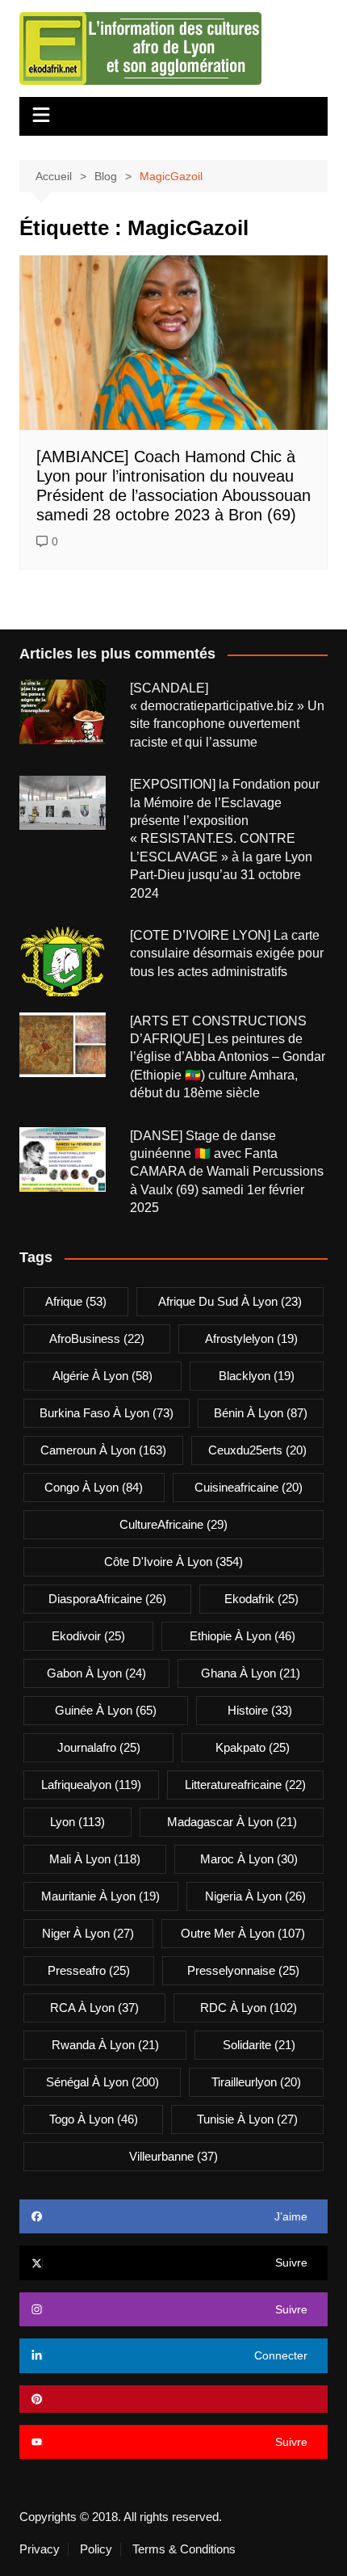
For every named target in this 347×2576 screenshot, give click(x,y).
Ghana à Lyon (251, 1673)
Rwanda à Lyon (105, 2045)
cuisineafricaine (249, 1487)
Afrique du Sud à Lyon (230, 1301)
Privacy (40, 2549)
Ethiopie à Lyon (242, 1636)
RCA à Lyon (94, 2008)
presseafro (89, 1970)
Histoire (260, 1710)
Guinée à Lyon (106, 1710)
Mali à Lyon (95, 1859)
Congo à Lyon (94, 1487)
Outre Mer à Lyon (243, 1933)
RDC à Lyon (249, 2008)
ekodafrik (261, 1599)
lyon (77, 1822)
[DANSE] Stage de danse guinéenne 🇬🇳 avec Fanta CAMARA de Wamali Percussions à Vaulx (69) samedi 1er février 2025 (227, 1172)
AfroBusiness (97, 1339)
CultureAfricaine (173, 1524)
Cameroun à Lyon (103, 1450)
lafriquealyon (91, 1785)
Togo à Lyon (94, 2119)
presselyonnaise (243, 1970)
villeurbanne (173, 2156)
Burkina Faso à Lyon (107, 1413)
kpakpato (253, 1747)
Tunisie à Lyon (247, 2119)
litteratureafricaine (245, 1785)
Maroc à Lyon (249, 1859)
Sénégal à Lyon (102, 2082)
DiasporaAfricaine (107, 1599)
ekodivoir (88, 1636)
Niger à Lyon (88, 1933)
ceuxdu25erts (257, 1450)
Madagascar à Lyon (232, 1822)
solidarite (259, 2045)
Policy (96, 2549)
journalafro (99, 1747)
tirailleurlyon (256, 2082)
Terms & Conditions (184, 2549)
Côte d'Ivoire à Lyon (173, 1562)
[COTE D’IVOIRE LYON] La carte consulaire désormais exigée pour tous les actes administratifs (227, 953)
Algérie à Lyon (102, 1376)
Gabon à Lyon (96, 1673)
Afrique (76, 1301)
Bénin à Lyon (261, 1413)
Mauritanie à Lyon (100, 1896)
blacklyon (257, 1376)
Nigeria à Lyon (255, 1896)
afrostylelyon (251, 1339)
